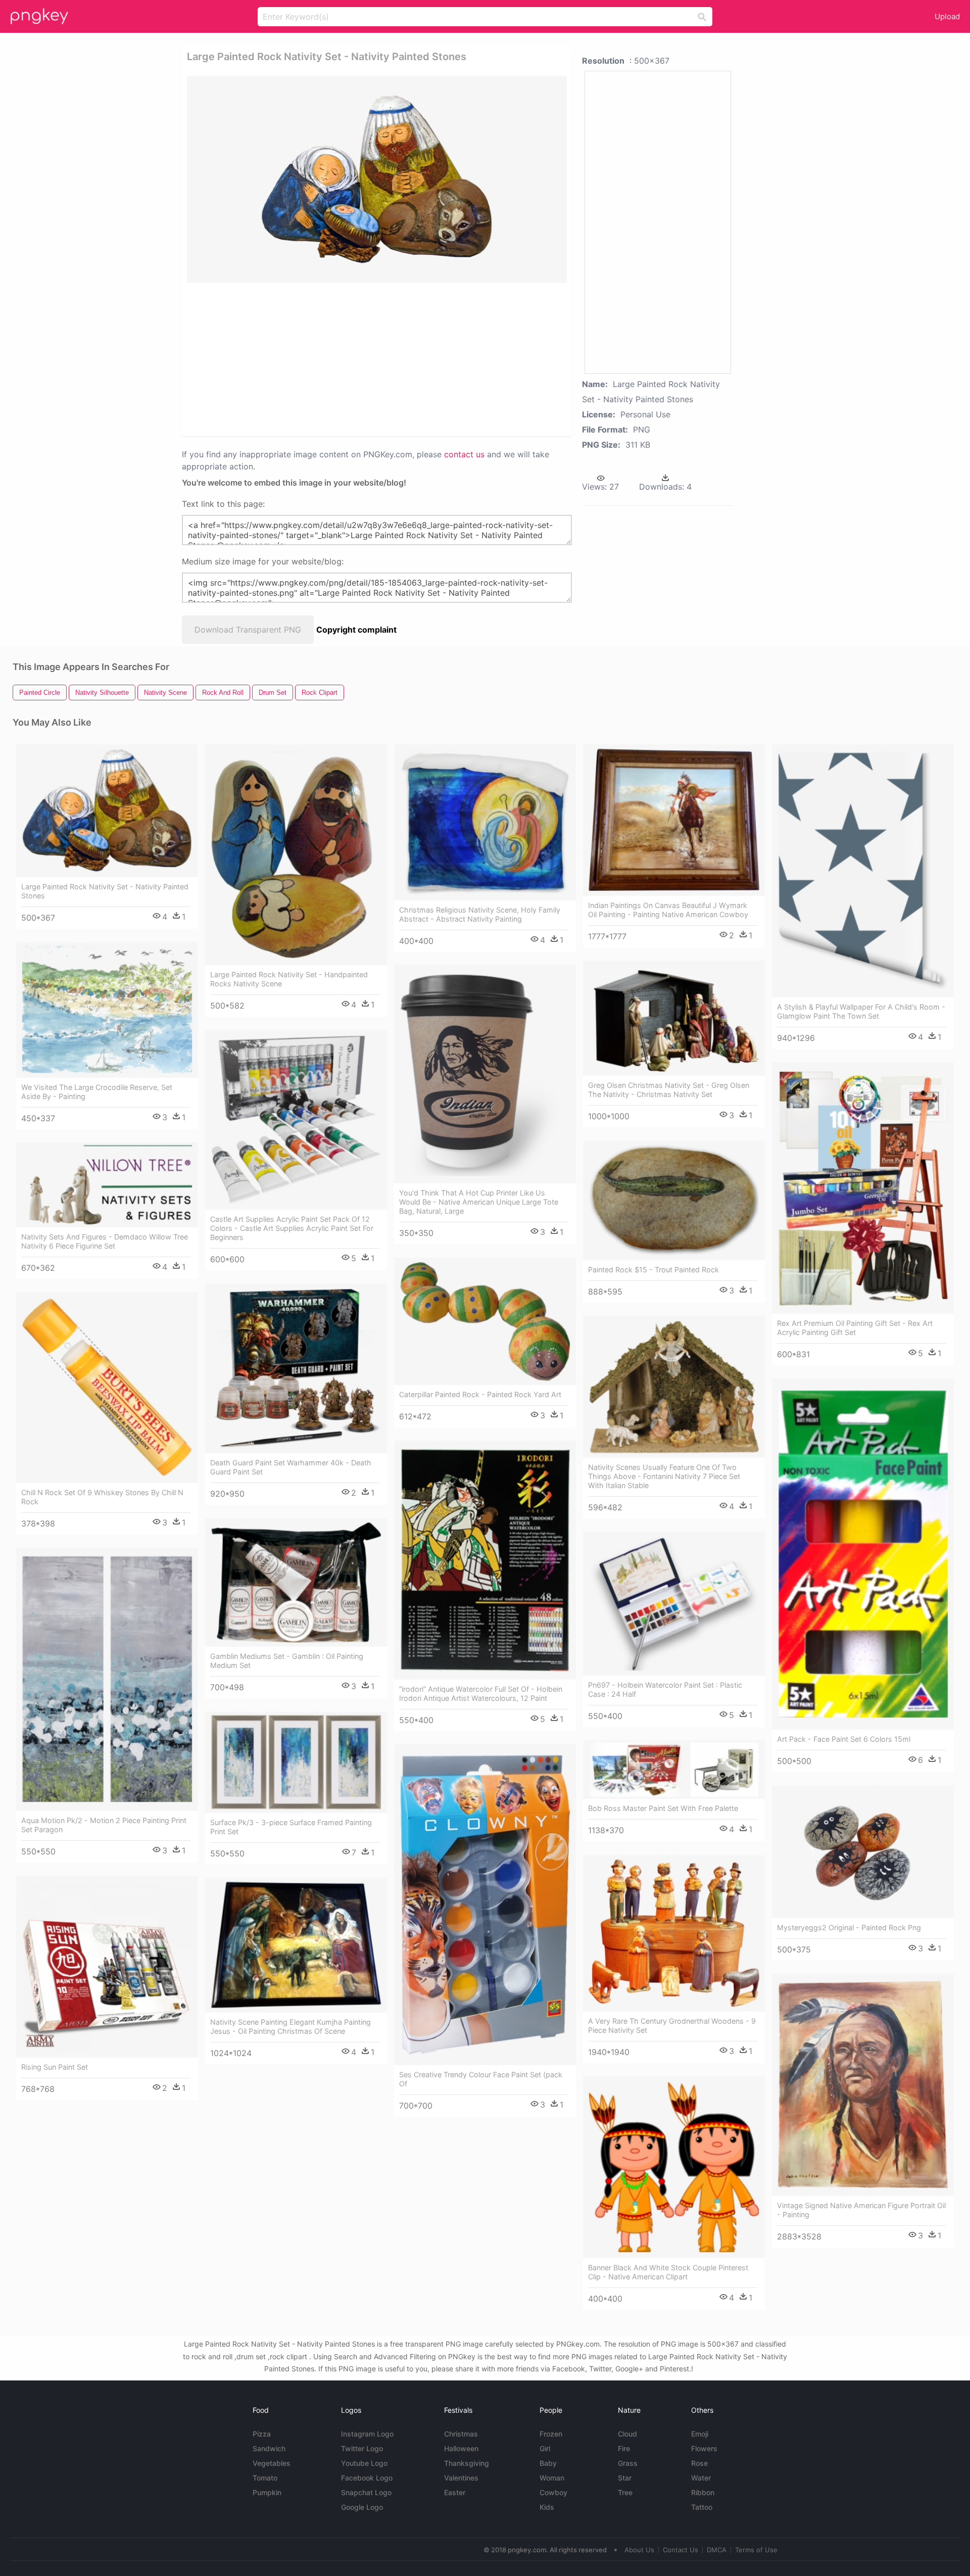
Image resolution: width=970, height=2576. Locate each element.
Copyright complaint (356, 630)
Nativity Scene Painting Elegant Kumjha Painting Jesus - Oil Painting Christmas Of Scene (290, 2026)
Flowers (704, 2448)
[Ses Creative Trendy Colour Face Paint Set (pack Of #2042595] (485, 1905)
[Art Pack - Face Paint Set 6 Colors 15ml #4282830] (863, 1554)
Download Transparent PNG (248, 630)
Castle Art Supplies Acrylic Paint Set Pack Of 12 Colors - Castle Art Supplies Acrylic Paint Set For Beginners (292, 1228)
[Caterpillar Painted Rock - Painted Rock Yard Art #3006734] (485, 1321)
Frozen (551, 2434)
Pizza (262, 2434)
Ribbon (703, 2492)
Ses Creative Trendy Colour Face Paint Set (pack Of (481, 2079)
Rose (699, 2463)
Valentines (461, 2478)
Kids (547, 2507)
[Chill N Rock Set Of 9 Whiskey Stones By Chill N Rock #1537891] (107, 1388)
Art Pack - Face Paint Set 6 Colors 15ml (844, 1739)
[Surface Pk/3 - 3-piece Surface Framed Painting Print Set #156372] (296, 1762)
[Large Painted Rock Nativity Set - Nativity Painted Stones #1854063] (107, 811)
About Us (639, 2550)
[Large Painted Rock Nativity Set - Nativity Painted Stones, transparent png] (377, 179)
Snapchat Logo (366, 2492)
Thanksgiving (467, 2463)
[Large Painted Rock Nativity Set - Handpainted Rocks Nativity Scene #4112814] (296, 855)
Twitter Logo (362, 2448)
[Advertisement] (364, 359)
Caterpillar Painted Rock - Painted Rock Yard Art (480, 1394)
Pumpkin (267, 2492)
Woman (552, 2478)
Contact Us (681, 2550)
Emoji (700, 2434)
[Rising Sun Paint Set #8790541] (107, 1967)
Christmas (461, 2434)
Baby (548, 2463)
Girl (545, 2448)
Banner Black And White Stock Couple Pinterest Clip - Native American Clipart (668, 2272)
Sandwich (269, 2448)
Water (701, 2478)
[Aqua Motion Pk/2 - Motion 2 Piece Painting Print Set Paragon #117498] (107, 1679)
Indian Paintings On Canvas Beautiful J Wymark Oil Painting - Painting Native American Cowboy (668, 910)
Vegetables (272, 2463)
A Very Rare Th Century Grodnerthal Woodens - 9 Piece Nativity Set (672, 2025)
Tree (625, 2492)
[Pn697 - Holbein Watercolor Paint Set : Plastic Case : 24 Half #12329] (674, 1604)
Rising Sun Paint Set (55, 2067)
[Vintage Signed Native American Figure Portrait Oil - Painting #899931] (863, 2085)
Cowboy (553, 2492)
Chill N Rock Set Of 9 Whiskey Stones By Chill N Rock (102, 1497)
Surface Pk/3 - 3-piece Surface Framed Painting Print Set (291, 1827)
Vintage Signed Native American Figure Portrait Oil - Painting (861, 2210)
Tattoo (702, 2507)
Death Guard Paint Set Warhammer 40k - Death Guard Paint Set (291, 1467)
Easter (455, 2492)
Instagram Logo (367, 2434)
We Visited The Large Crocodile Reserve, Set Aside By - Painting (97, 1092)
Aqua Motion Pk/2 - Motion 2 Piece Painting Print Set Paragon (104, 1825)
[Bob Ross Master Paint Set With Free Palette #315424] (674, 1770)
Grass (628, 2463)
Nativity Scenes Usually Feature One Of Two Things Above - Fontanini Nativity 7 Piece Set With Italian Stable (664, 1476)
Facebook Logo (367, 2478)
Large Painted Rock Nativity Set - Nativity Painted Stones (105, 891)
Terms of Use (756, 2550)
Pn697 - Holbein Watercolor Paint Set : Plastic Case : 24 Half (665, 1689)
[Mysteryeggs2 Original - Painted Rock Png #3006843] (863, 1852)
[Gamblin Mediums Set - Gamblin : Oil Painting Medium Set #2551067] (296, 1582)
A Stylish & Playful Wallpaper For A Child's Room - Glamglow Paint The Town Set (861, 1011)
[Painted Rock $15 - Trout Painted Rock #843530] (674, 1200)
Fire (624, 2448)
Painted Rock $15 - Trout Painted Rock (653, 1270)
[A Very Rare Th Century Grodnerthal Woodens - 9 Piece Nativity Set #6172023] (674, 1933)
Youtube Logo (364, 2463)
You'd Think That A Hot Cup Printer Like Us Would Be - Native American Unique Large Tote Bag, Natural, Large (479, 1202)
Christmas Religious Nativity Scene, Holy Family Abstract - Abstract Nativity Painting (480, 914)
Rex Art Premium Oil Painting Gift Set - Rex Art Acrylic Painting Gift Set (855, 1328)
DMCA (717, 2550)
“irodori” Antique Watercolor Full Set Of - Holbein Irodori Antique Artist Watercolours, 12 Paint (481, 1694)
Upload (947, 16)
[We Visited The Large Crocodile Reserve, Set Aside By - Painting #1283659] (107, 1010)
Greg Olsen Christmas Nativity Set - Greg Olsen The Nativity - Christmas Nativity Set (669, 1090)
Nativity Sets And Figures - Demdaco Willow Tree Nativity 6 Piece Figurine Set (105, 1241)
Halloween (461, 2448)
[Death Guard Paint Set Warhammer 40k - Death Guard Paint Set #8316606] (296, 1368)
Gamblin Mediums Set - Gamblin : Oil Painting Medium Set (287, 1661)
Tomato (265, 2478)
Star (625, 2478)
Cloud (627, 2434)
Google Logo (362, 2507)
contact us (464, 454)
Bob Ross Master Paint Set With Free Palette (663, 1808)
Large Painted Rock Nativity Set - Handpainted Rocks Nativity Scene (289, 979)
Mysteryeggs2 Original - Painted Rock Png (849, 1927)
